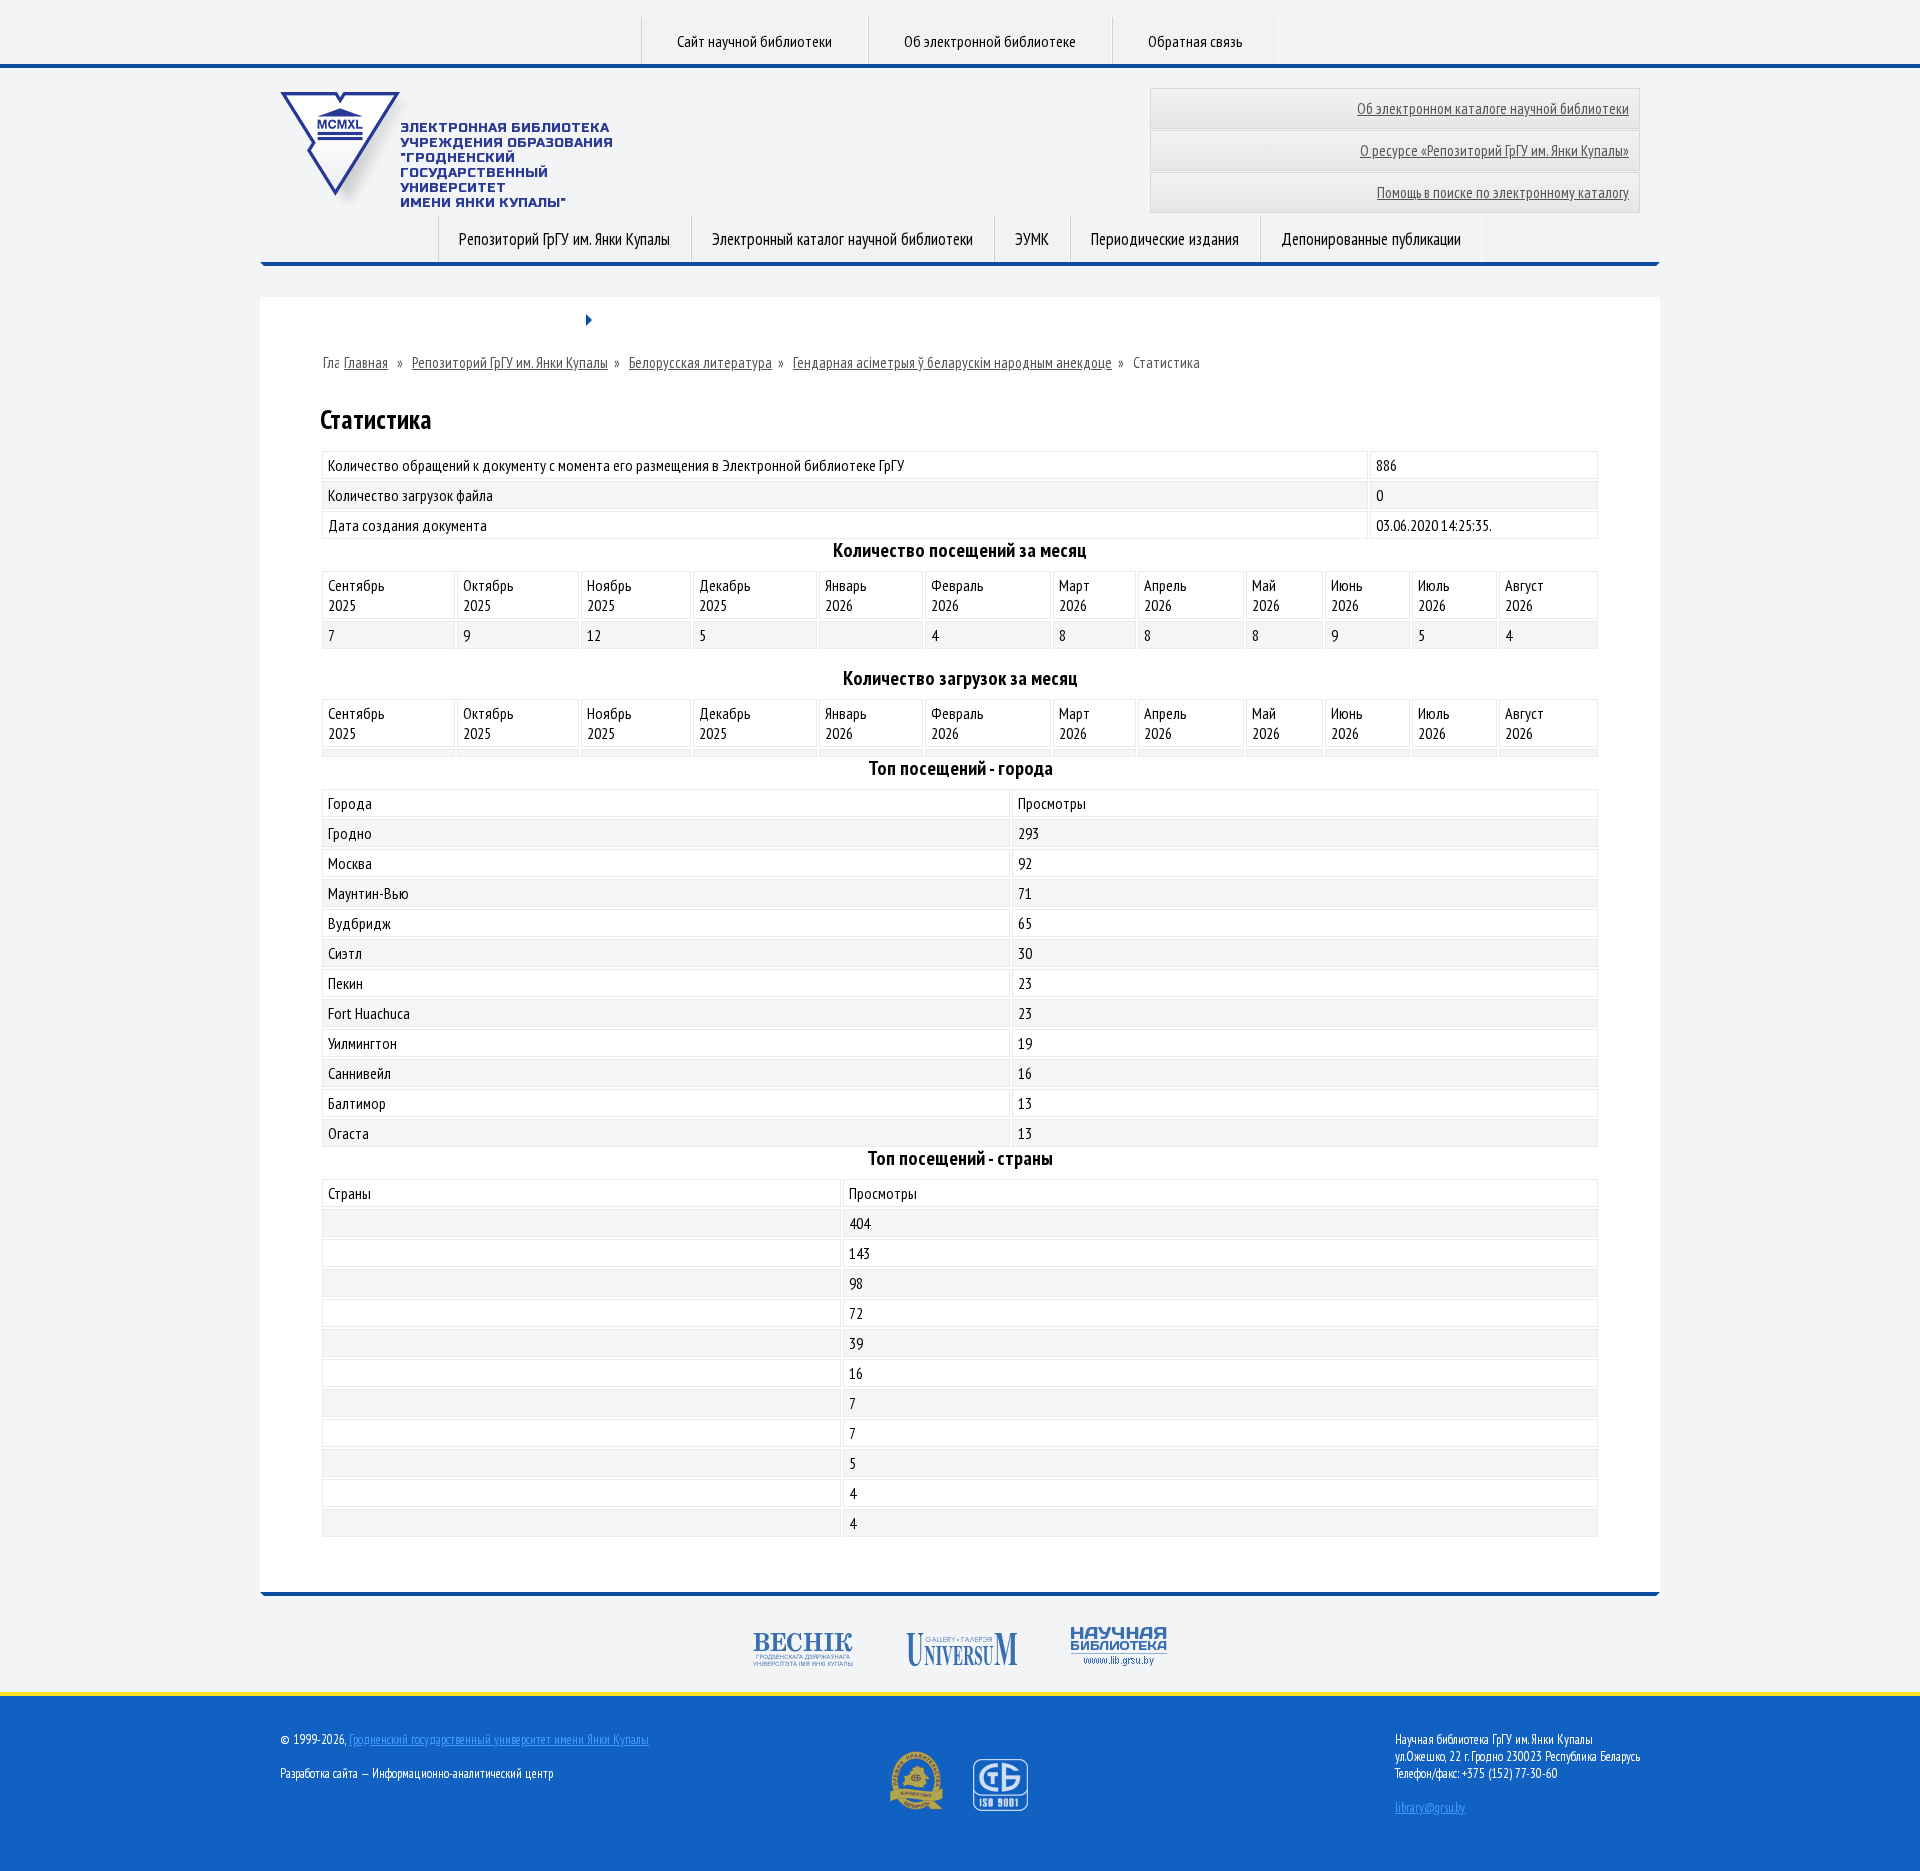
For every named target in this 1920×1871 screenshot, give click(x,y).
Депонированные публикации (1371, 239)
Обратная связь (1195, 41)
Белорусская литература (700, 363)
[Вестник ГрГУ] (803, 1649)
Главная (366, 363)
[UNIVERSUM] (962, 1649)
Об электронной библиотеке (990, 41)
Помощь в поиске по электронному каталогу (1503, 192)
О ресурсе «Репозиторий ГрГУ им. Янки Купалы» (1494, 150)
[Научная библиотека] (1119, 1646)
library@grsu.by (1430, 1807)
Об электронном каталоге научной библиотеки (1493, 108)
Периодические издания (1165, 239)
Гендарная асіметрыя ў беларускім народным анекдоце (952, 363)
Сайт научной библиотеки (754, 41)
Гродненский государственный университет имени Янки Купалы (499, 1739)
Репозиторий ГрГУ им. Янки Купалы (564, 239)
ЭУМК (1032, 239)
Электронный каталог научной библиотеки (842, 239)
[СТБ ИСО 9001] (1013, 1806)
